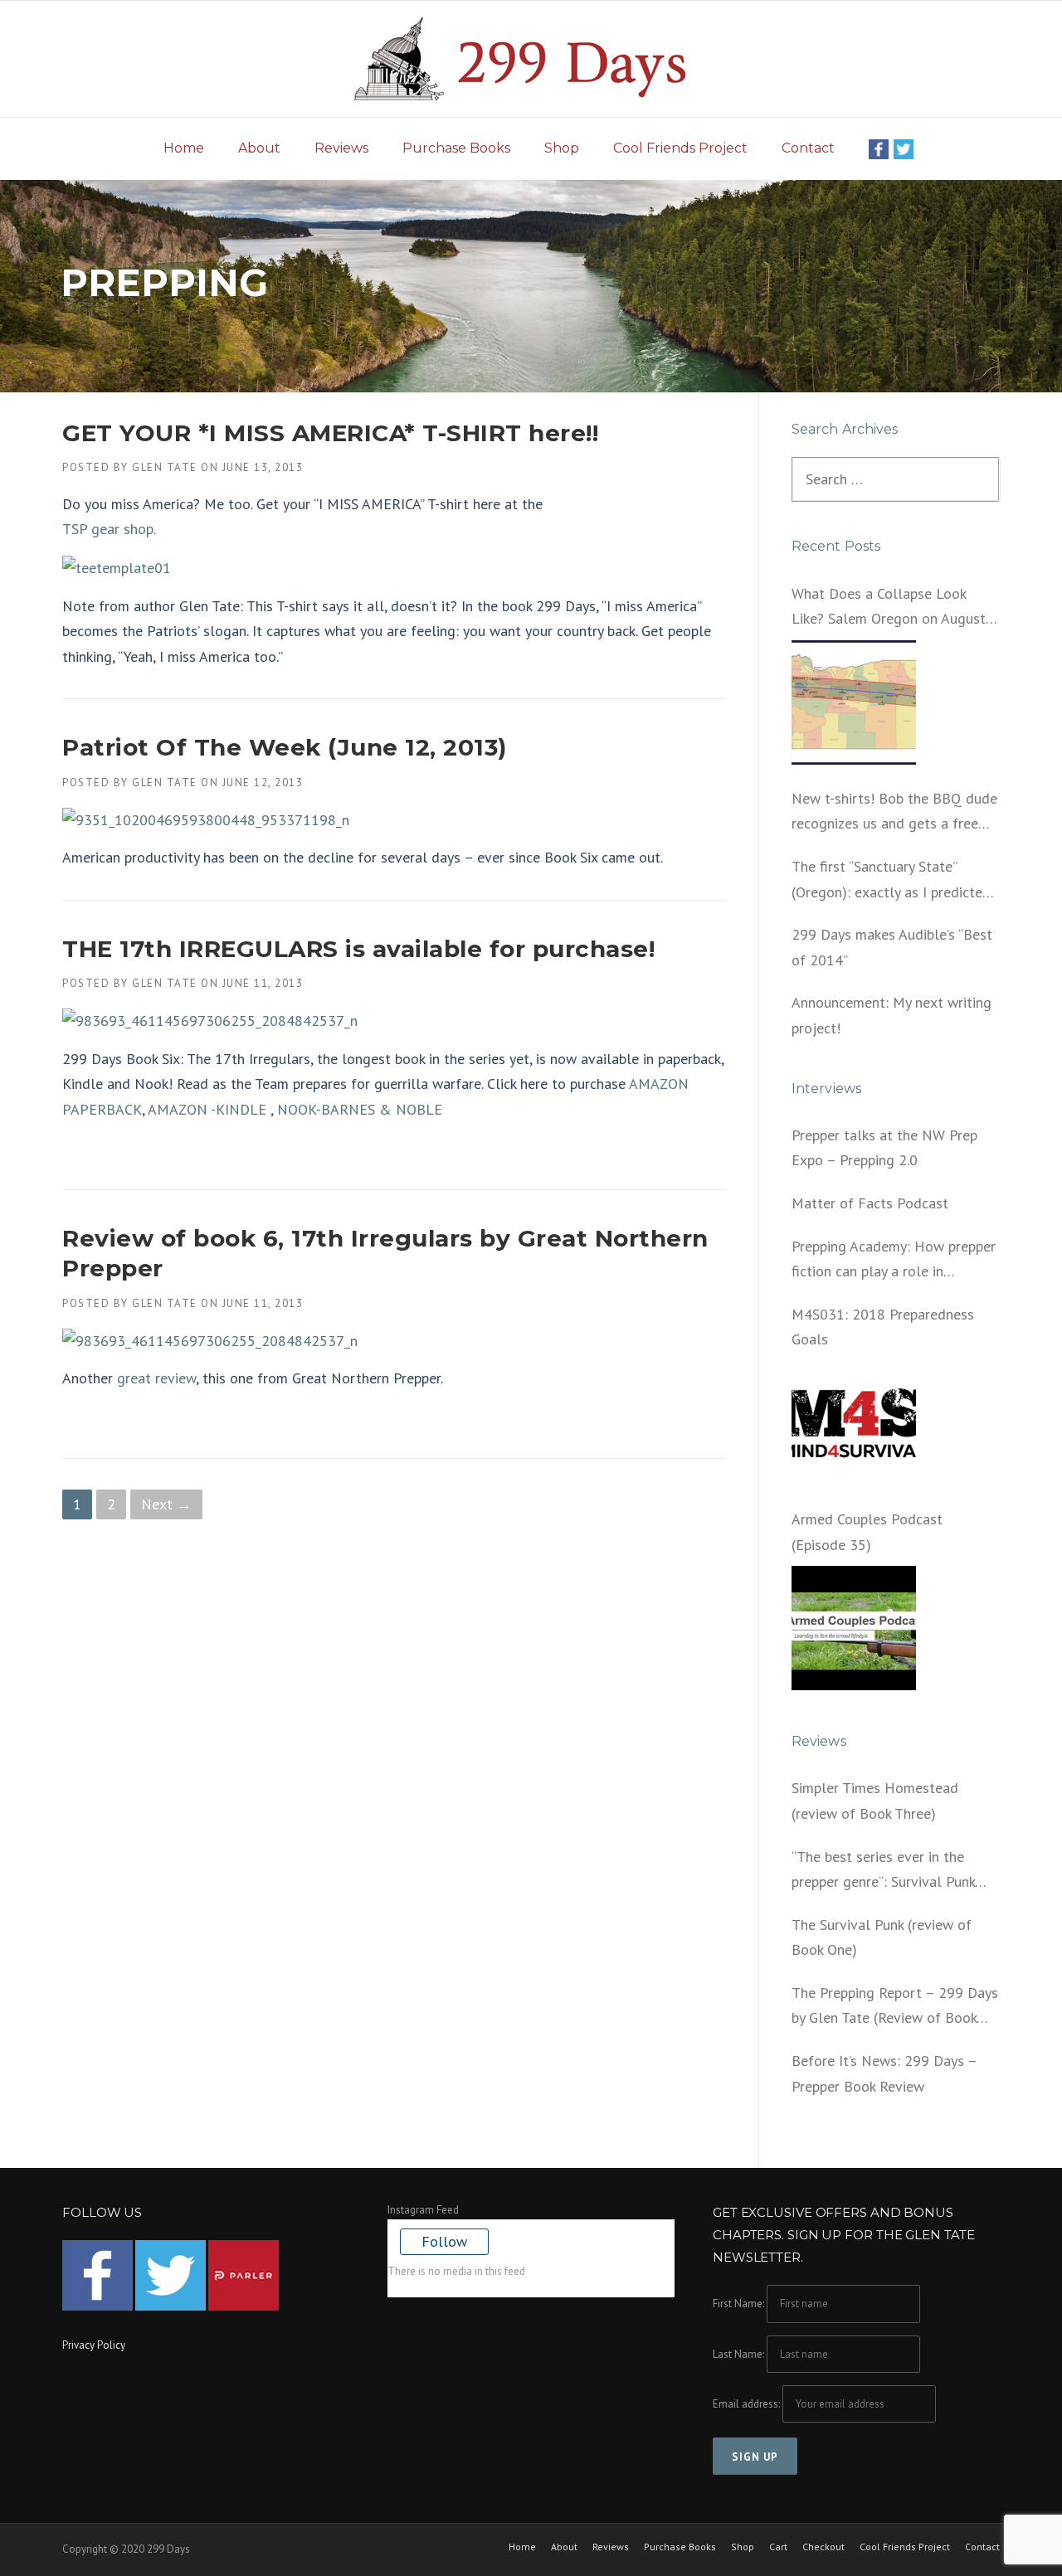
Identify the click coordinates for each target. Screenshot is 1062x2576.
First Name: (738, 2304)
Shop (562, 148)
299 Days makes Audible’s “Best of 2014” (892, 947)
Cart (778, 2547)
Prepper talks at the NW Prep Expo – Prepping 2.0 (884, 1148)
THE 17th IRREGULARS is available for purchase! (358, 949)
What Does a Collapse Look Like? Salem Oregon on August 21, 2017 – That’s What (889, 608)
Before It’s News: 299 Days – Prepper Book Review (884, 2073)
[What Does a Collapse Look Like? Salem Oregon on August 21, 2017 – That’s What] (854, 702)
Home (184, 148)
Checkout (823, 2547)
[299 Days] (531, 58)
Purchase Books (456, 148)
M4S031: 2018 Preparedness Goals (883, 1327)
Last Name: (738, 2354)
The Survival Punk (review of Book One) (882, 1937)
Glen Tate (165, 467)
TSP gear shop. (109, 529)
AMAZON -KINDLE (207, 1109)
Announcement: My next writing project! (891, 1015)
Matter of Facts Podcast (870, 1203)
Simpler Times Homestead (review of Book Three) (875, 1801)
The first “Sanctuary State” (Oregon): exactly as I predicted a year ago (891, 881)
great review (156, 1378)
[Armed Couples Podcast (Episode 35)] (854, 1628)
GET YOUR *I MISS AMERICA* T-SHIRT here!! (330, 433)
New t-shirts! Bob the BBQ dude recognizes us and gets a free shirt (894, 813)
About (259, 148)
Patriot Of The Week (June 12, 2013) (285, 747)
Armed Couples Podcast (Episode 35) (867, 1532)
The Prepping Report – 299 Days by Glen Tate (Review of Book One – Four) (895, 2007)
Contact (808, 148)
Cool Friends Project (680, 148)
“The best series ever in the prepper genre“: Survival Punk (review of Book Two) (883, 1871)
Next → (166, 1504)
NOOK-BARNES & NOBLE (360, 1109)
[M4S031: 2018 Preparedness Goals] (854, 1423)
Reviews (341, 148)
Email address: (748, 2404)
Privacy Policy (94, 2345)
